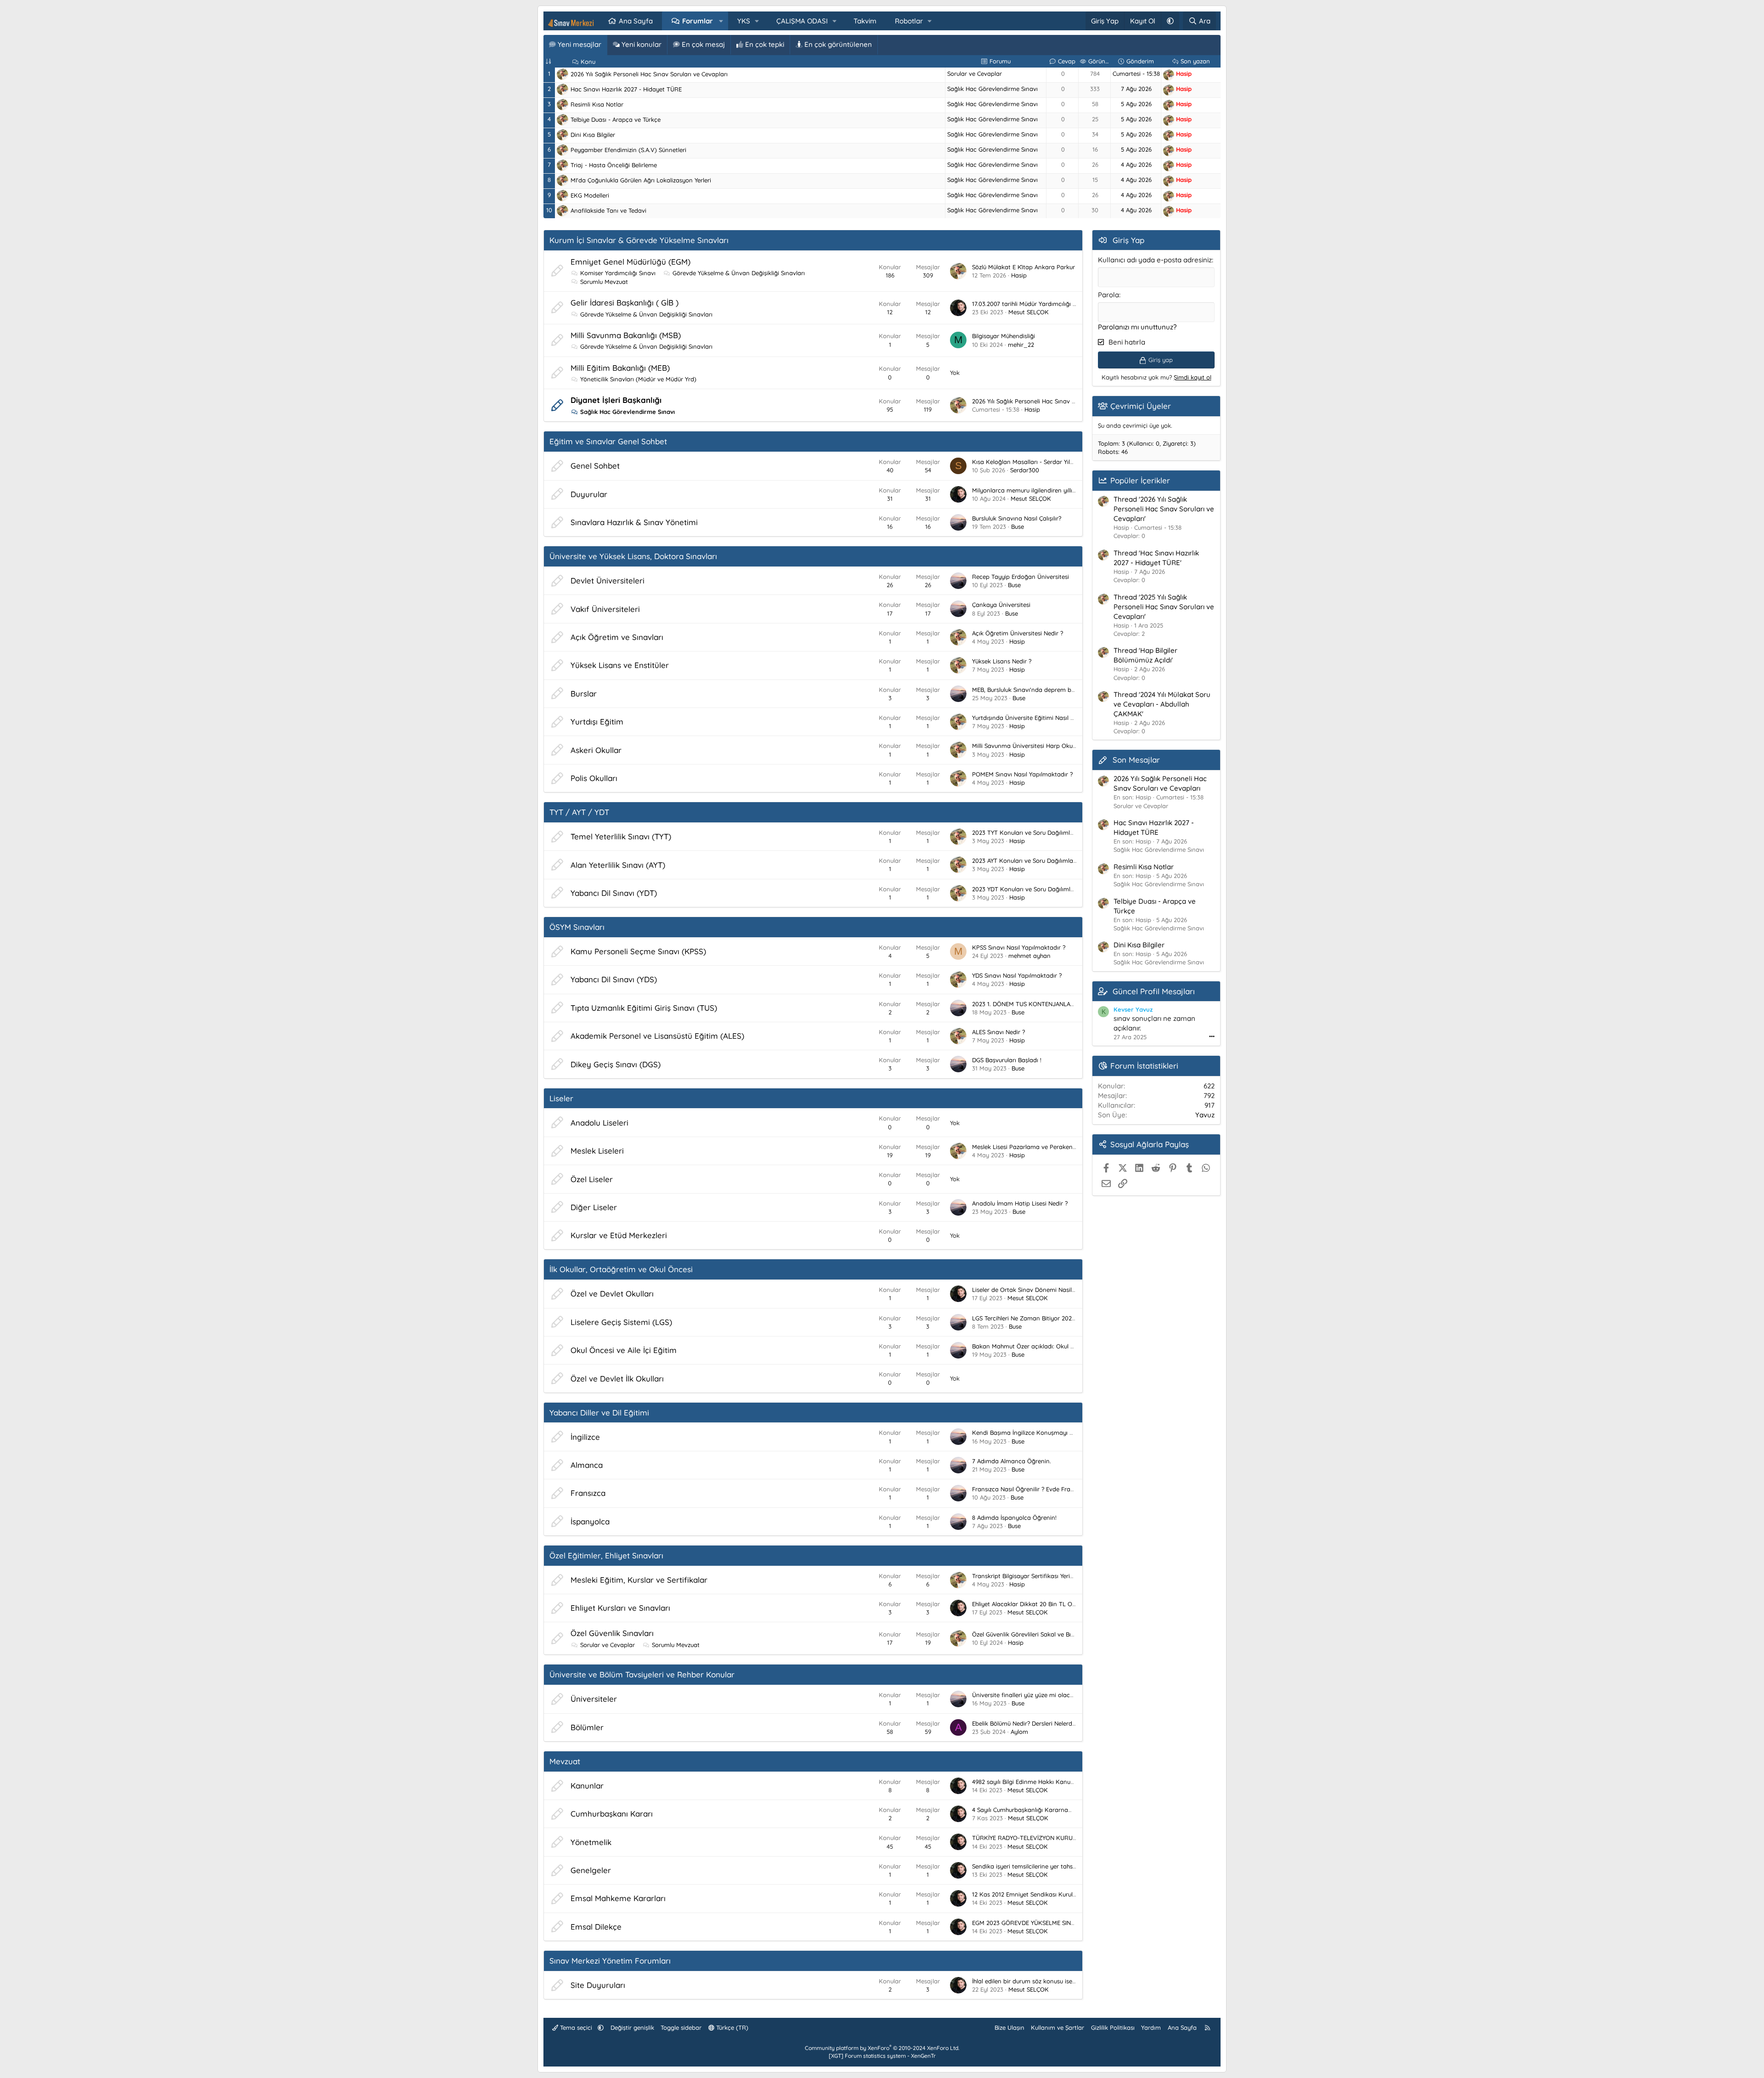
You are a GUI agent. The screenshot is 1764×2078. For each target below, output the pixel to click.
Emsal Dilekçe (596, 1927)
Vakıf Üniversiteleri (605, 609)
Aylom (1019, 1732)
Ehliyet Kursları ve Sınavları (620, 1608)
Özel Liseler (592, 1179)
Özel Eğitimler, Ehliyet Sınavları (606, 1555)
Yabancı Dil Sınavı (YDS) (614, 979)
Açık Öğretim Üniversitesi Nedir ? (1018, 633)
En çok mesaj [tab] (702, 44)
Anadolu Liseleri (599, 1123)
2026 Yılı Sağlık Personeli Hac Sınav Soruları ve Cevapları (649, 74)
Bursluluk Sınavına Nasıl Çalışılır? (1017, 518)
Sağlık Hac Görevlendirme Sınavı (992, 89)
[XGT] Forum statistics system (882, 2056)
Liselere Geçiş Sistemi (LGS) (621, 1322)
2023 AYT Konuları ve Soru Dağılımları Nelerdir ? (1038, 861)
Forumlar (698, 21)
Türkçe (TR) (731, 2027)
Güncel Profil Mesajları (1154, 991)
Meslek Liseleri (597, 1151)
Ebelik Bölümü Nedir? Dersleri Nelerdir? (1025, 1723)
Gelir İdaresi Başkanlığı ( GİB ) (625, 303)
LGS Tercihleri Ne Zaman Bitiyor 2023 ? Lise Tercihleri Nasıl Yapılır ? (1064, 1318)
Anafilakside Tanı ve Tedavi (608, 210)
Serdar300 (1025, 470)
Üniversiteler (594, 1699)
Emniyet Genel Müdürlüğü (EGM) (630, 262)
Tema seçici (576, 2027)
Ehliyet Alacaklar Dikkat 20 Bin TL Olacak (1030, 1604)
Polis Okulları (594, 778)
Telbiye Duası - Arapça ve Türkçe (616, 119)
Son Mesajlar (1136, 760)
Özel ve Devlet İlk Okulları (617, 1379)
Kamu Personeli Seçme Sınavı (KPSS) (638, 951)
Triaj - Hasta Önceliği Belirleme (614, 165)
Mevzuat (565, 1761)
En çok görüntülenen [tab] (837, 44)
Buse (1018, 527)
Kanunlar (587, 1786)
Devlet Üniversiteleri (608, 580)
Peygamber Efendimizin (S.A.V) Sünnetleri (628, 150)
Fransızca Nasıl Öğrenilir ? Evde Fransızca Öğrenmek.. (1047, 1489)
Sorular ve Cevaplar (975, 74)
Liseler (561, 1098)
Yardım (1151, 2027)
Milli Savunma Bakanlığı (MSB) (626, 335)
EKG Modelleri (590, 195)
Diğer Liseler (594, 1207)
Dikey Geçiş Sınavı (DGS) (616, 1064)
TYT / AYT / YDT (579, 812)
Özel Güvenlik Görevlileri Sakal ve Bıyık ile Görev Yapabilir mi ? (1058, 1634)
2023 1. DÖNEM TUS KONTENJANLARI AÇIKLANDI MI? (1045, 1004)
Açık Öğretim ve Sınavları (617, 637)
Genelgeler (591, 1870)
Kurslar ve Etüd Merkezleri (619, 1235)
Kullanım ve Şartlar (1057, 2027)
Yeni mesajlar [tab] (579, 44)
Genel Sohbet (595, 466)
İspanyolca (590, 1521)
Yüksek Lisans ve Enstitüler (620, 665)
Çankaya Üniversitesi (1001, 605)
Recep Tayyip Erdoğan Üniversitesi (1021, 577)
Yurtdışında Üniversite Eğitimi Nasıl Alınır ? (1030, 718)
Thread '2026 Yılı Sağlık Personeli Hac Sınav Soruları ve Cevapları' (1164, 509)
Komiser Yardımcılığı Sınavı (618, 273)
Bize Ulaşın (1009, 2027)
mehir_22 (1021, 345)
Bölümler (587, 1727)
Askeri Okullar (596, 750)
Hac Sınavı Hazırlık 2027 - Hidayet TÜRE (626, 89)
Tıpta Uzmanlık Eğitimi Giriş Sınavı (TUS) (644, 1008)
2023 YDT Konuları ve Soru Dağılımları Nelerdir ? (1039, 889)
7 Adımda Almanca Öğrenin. (1012, 1461)
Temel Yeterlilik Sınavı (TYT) (621, 836)
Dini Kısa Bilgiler (593, 135)
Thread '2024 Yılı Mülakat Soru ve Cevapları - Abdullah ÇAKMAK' (1162, 704)
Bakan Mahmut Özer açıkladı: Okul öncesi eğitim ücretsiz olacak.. (1063, 1346)
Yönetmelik (591, 1842)
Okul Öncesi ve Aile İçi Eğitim (624, 1350)
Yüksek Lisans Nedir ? (1002, 661)
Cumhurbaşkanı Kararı (612, 1814)
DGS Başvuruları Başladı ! (1007, 1060)
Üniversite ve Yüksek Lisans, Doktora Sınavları (633, 556)
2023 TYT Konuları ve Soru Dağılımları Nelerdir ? (1039, 832)
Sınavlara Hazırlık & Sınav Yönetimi (634, 522)
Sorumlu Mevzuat (604, 282)
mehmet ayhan (1029, 956)
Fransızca (588, 1493)
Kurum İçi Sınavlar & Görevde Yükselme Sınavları (639, 240)
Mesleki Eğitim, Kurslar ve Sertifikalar (639, 1580)
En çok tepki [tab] (764, 44)
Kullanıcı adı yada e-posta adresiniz (1155, 260)
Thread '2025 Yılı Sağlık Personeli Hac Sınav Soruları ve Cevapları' (1164, 607)
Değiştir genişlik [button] (632, 2027)
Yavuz (1205, 1115)
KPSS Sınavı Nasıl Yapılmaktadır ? (1019, 947)
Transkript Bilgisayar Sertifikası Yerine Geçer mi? (1039, 1576)
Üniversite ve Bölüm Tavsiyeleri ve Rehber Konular (642, 1674)
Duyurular (589, 494)
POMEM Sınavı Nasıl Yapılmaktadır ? (1022, 774)
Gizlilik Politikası (1113, 2027)
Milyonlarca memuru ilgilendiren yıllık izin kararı (1038, 490)
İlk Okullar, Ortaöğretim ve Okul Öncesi (621, 1269)
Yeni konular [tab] (641, 44)
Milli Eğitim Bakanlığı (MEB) (620, 368)
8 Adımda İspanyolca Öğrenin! (1014, 1517)
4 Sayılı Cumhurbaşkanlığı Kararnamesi (1026, 1810)
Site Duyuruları (598, 1985)
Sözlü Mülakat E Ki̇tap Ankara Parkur (1023, 267)
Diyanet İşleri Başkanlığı (616, 400)
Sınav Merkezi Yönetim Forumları (610, 1961)
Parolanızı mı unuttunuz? (1137, 327)
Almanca (587, 1465)
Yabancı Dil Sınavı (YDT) (614, 893)
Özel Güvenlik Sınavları (612, 1633)
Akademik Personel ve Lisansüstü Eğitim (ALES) (657, 1036)
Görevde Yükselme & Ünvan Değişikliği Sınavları (739, 273)
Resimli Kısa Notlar (597, 104)
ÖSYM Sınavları (577, 927)
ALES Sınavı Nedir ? (998, 1032)
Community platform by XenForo (882, 2048)
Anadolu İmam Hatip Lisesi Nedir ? (1020, 1203)
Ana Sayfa (636, 21)
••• (1212, 1036)
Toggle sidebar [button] (681, 2027)
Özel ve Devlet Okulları (612, 1294)
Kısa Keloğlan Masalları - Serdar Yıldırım (1028, 462)
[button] (721, 21)
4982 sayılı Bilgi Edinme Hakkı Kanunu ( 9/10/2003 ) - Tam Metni (1062, 1782)
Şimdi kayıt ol (1193, 377)
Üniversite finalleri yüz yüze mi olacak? (1026, 1695)
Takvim (865, 21)
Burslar (584, 694)
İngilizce (585, 1437)
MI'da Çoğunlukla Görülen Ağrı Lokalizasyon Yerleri (641, 180)
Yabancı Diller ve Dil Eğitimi (599, 1413)
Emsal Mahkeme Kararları (618, 1898)
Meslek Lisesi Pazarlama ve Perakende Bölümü (1037, 1147)
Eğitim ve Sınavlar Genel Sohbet (608, 441)
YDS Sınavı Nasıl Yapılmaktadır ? (1017, 975)
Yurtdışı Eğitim (597, 722)
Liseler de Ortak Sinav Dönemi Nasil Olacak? (1034, 1290)
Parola (1108, 295)
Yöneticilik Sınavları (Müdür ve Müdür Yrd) (638, 379)
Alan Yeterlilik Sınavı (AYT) (618, 865)
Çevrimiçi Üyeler (1141, 406)
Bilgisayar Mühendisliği (1004, 336)
